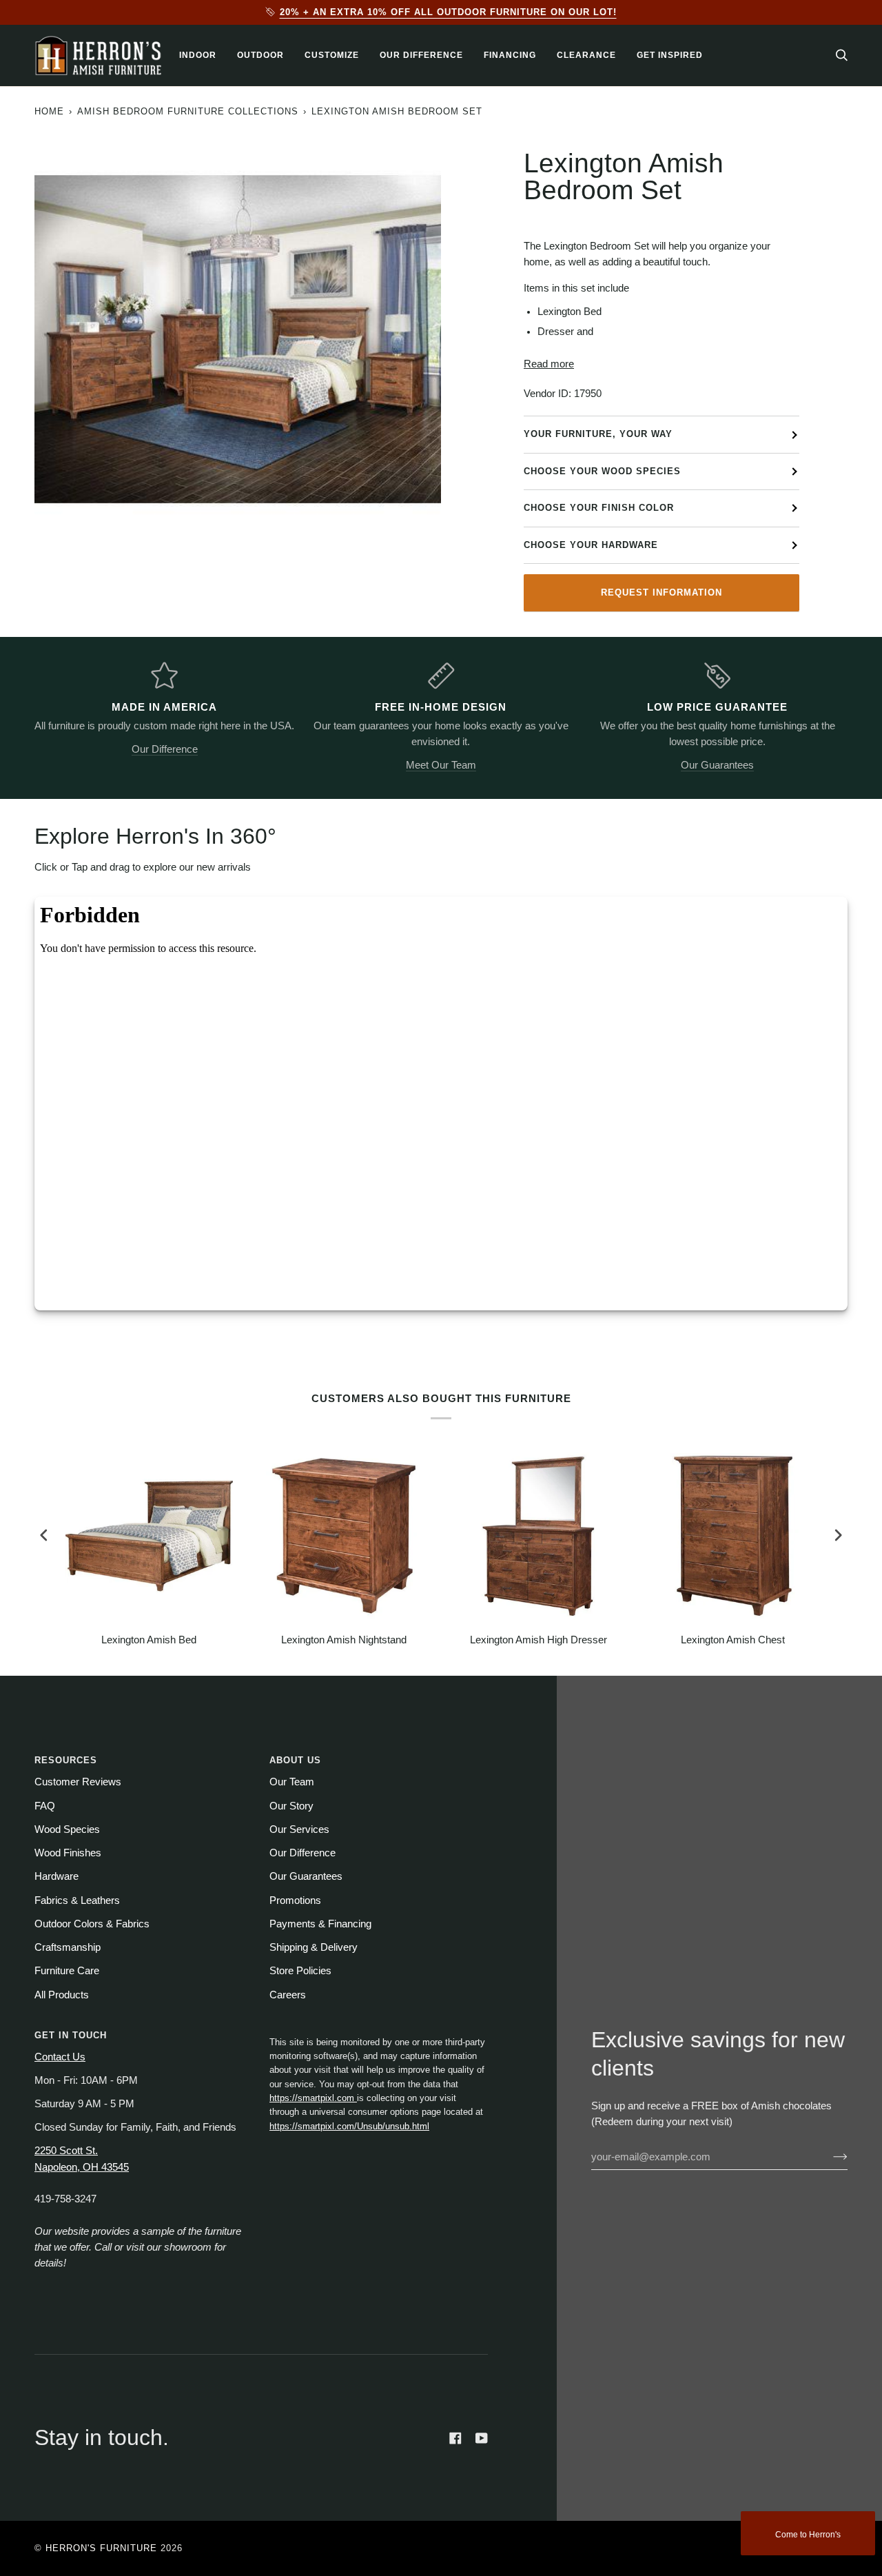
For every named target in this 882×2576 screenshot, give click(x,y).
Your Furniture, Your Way (598, 434)
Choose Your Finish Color (599, 508)
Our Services (299, 1829)
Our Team (292, 1782)
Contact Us (60, 2057)
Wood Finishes (68, 1853)
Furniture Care (67, 1971)
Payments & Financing (320, 1924)
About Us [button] (295, 1760)
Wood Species (67, 1829)
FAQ (45, 1806)
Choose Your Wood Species (602, 471)
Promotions (295, 1900)
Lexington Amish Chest (733, 1640)
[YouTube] (482, 2438)
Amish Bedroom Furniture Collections (188, 111)
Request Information (661, 592)
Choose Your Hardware (591, 545)
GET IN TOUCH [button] (71, 2035)
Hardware (57, 1876)
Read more (549, 364)
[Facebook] (455, 2438)
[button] (198, 55)
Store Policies (300, 1971)
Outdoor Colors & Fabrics (92, 1924)
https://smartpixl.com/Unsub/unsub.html (349, 2126)
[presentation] (44, 1535)
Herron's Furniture (101, 2548)
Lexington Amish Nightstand (344, 1640)
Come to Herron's (808, 2535)
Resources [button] (66, 1760)
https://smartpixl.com (313, 2098)
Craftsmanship (68, 1947)
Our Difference (165, 749)
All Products (62, 1995)
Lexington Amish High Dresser (539, 1640)
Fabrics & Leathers (77, 1900)
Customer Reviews (78, 1782)
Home (49, 111)
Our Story (291, 1806)
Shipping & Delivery (314, 1947)
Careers (288, 1995)
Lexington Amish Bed (149, 1640)
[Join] (829, 2157)
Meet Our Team (441, 765)
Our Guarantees (717, 765)
